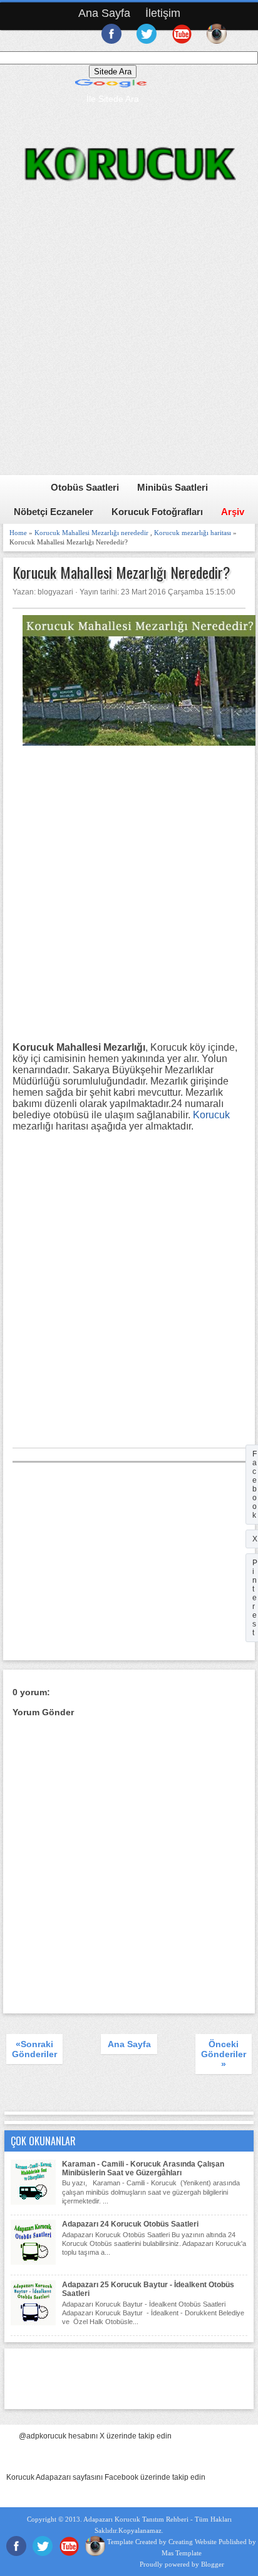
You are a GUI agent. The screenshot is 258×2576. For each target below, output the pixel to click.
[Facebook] (16, 2553)
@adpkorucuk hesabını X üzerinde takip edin (95, 2436)
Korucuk (211, 1115)
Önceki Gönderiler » (224, 2054)
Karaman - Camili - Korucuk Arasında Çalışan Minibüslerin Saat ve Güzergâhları (143, 2168)
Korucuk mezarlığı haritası (193, 533)
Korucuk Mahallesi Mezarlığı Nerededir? (121, 572)
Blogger (213, 2564)
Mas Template (182, 2553)
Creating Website (193, 2542)
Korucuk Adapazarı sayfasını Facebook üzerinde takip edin (106, 2477)
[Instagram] (95, 2553)
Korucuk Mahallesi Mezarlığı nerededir (91, 533)
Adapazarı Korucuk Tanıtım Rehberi (136, 2519)
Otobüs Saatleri (85, 487)
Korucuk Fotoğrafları (157, 512)
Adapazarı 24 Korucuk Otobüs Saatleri (130, 2224)
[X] (43, 2553)
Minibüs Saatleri (173, 487)
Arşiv (233, 512)
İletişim (163, 13)
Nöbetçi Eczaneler (54, 512)
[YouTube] (69, 2553)
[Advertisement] (129, 346)
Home (18, 533)
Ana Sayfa (104, 13)
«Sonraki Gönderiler (34, 2049)
